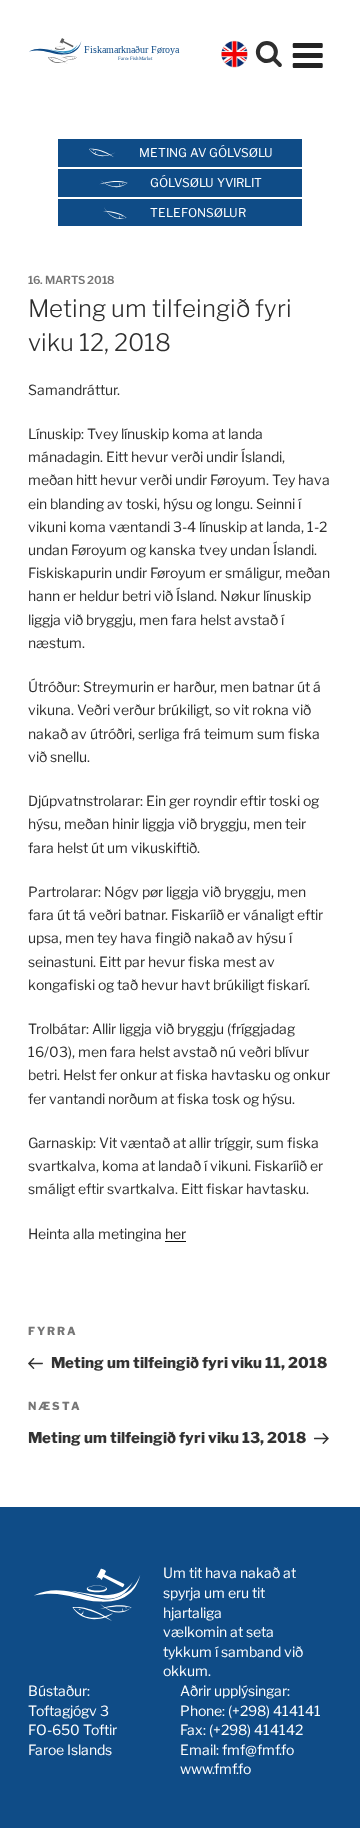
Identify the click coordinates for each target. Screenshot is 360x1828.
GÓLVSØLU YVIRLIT (206, 182)
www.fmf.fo (215, 1768)
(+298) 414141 (274, 1710)
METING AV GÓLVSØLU (206, 152)
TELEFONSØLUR (198, 212)
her (175, 1233)
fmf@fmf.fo (258, 1749)
